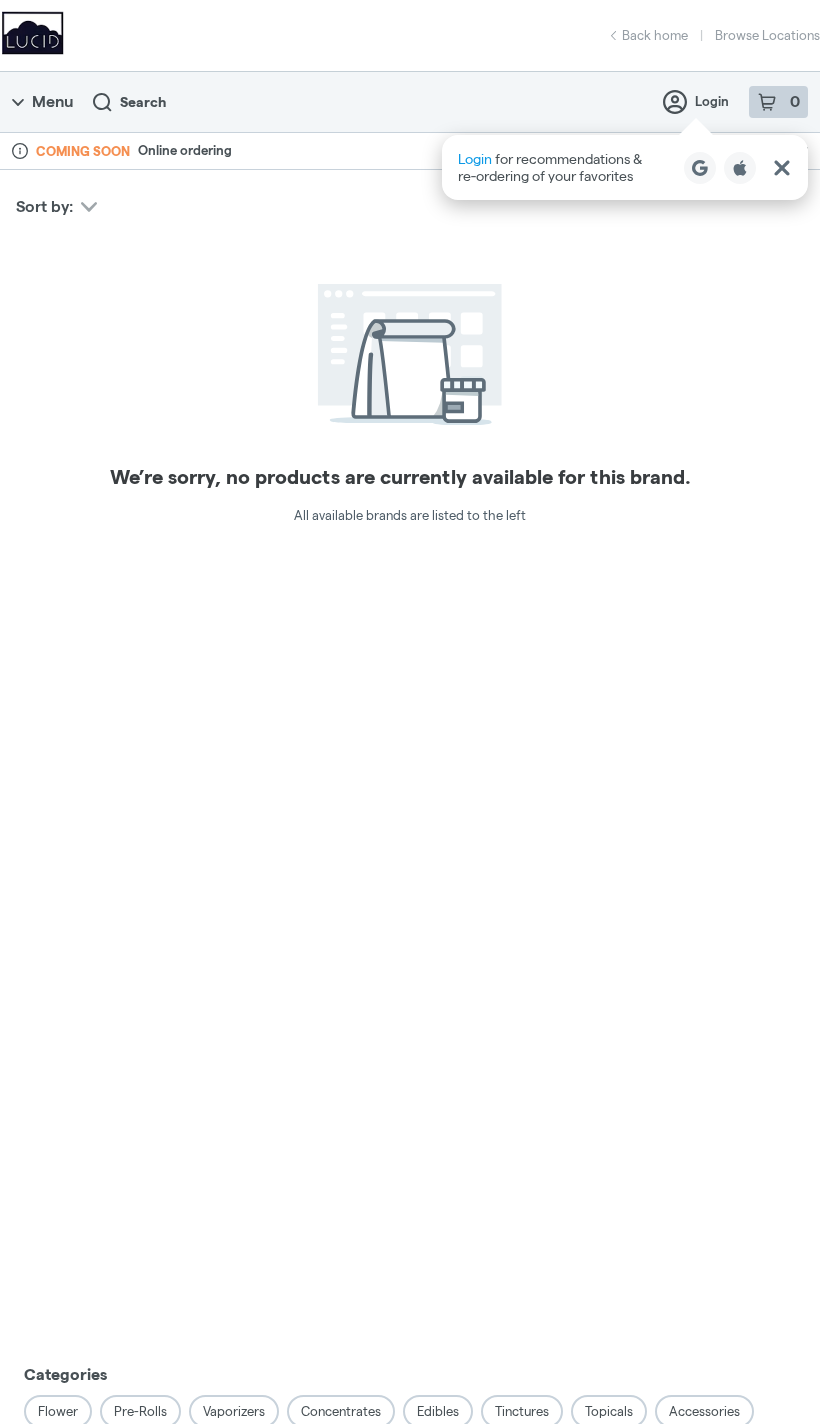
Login (712, 101)
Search (143, 102)
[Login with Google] (700, 168)
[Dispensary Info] (20, 151)
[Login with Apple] (740, 168)
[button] (625, 167)
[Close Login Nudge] (782, 168)
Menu (52, 101)
